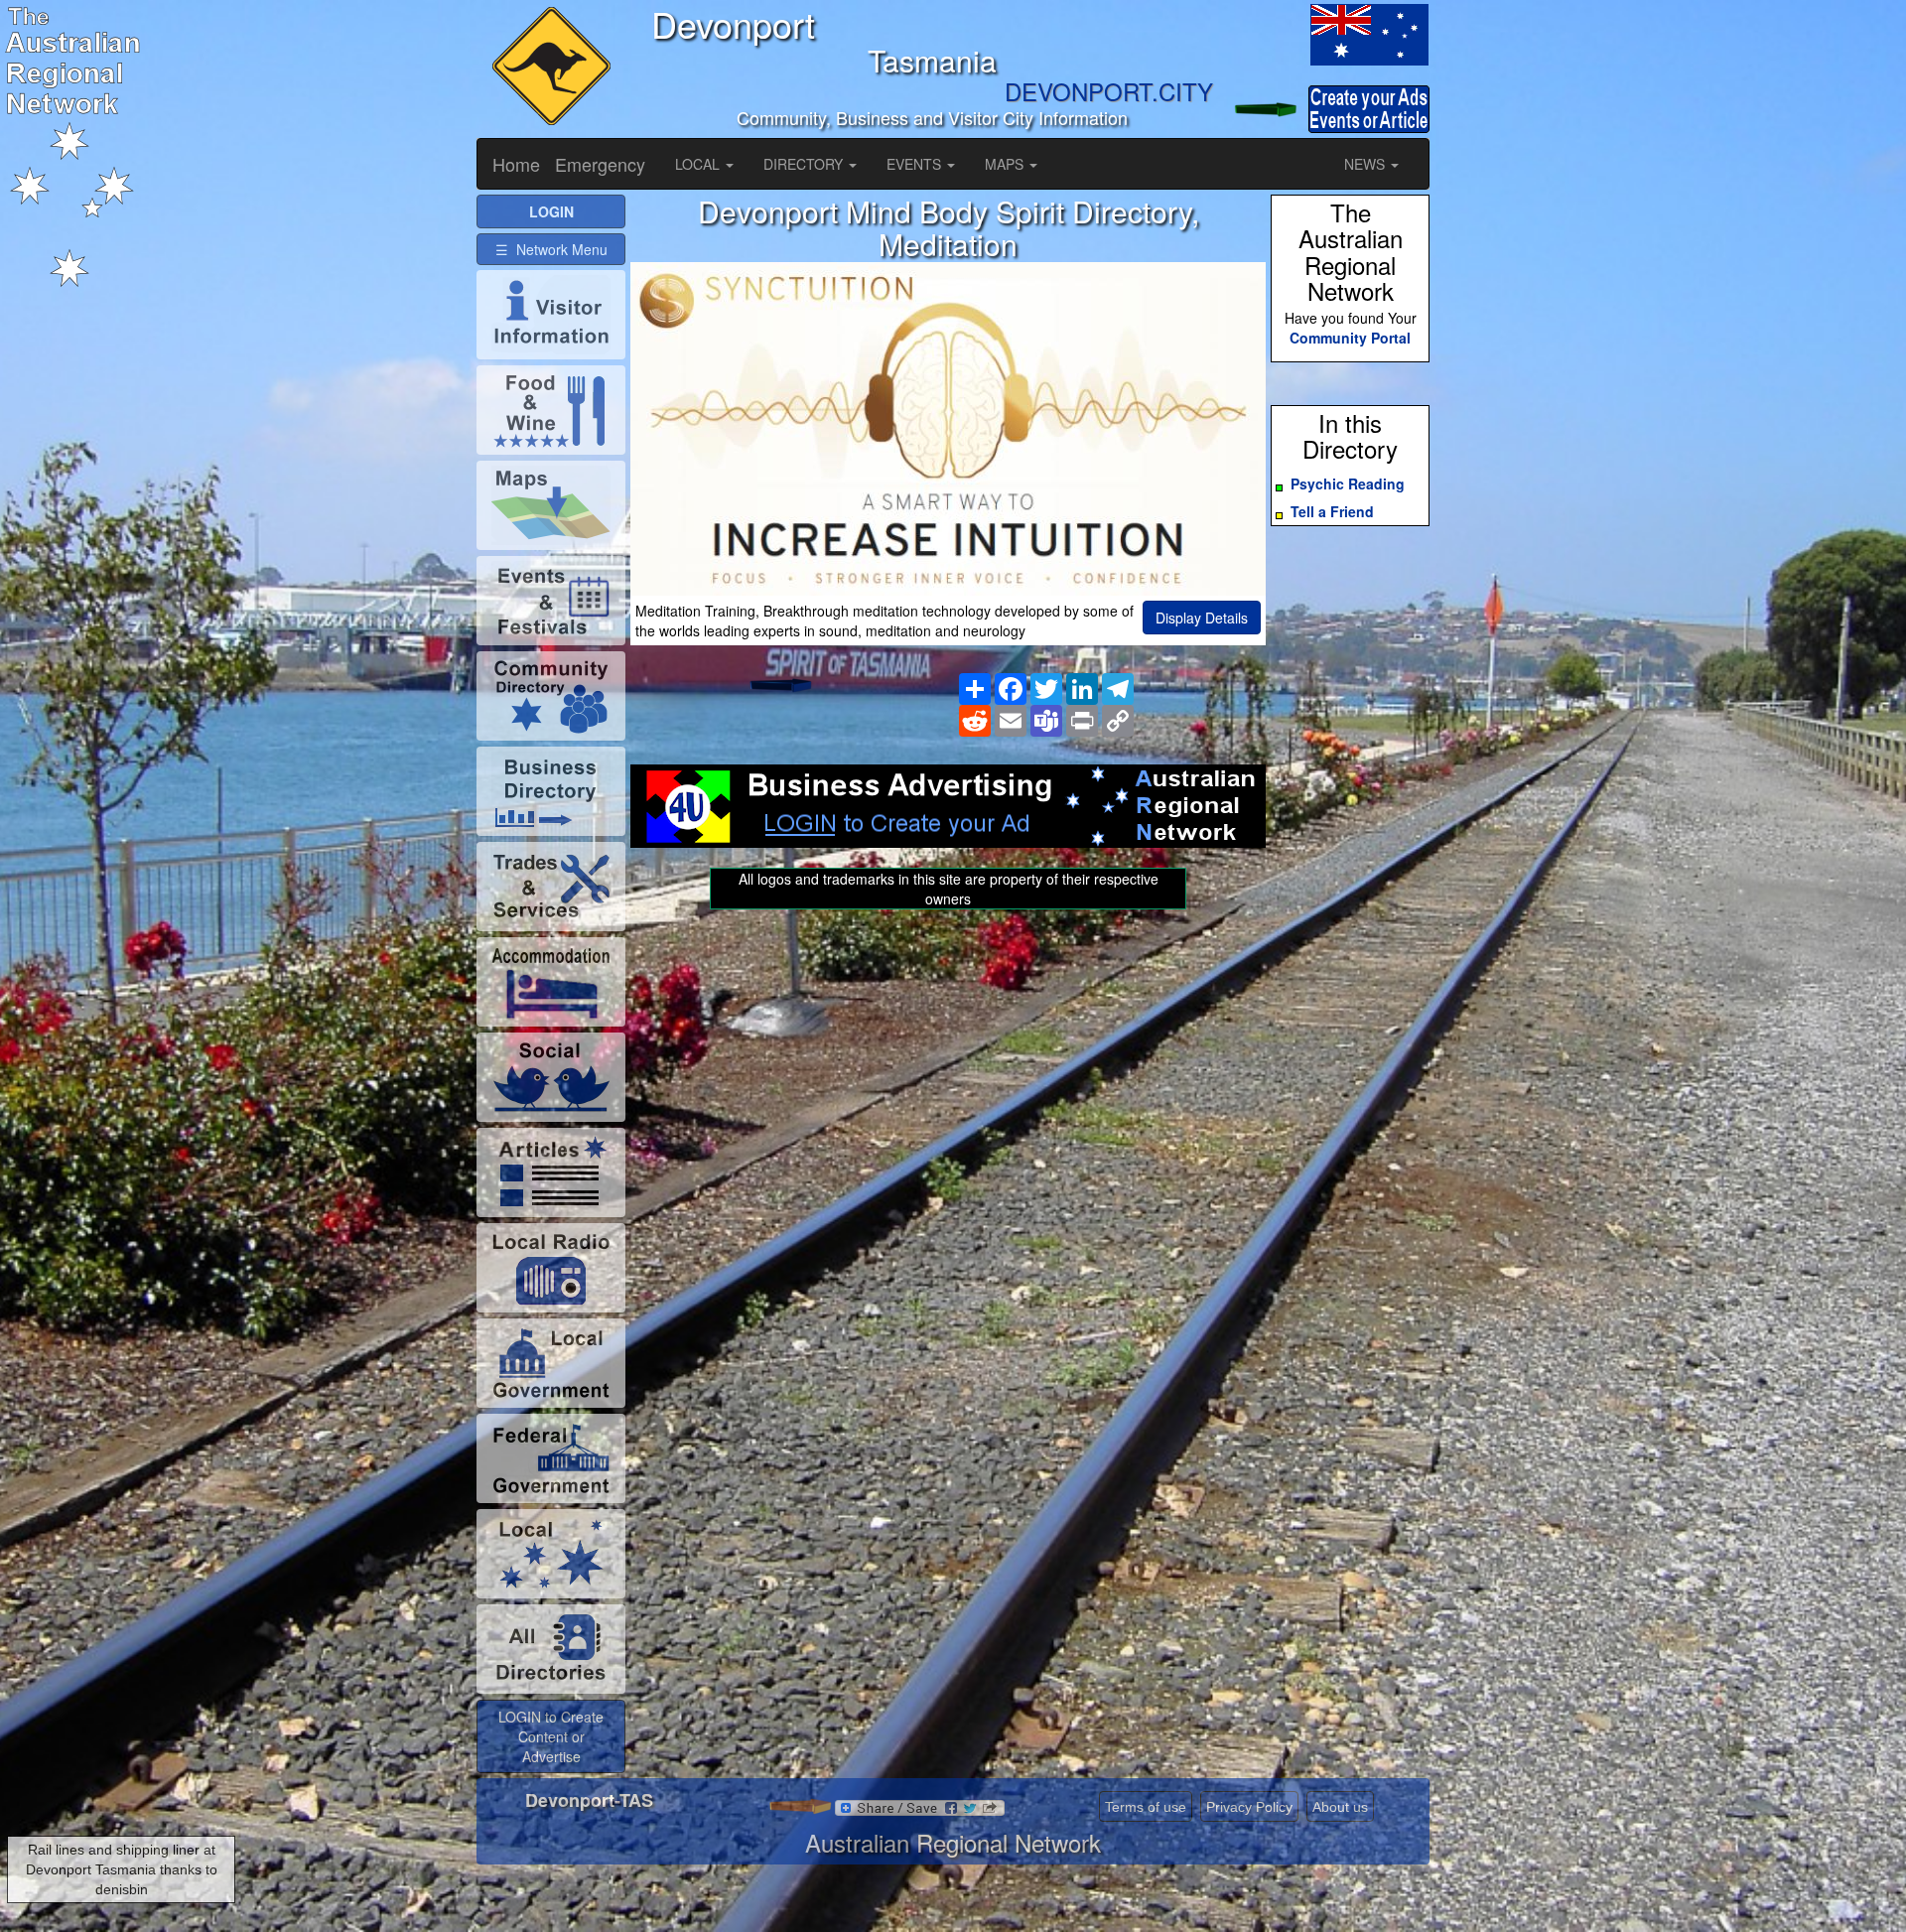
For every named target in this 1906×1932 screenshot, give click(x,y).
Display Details (1202, 618)
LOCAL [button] (699, 164)
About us (1340, 1807)
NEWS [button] (1366, 164)
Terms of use (1146, 1807)
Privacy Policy (1249, 1807)
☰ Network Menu (551, 249)
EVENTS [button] (916, 164)
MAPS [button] (1006, 164)
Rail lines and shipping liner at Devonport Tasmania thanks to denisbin (122, 1869)
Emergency (600, 164)
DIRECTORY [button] (805, 164)
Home (516, 164)
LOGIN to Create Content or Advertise (551, 1736)
